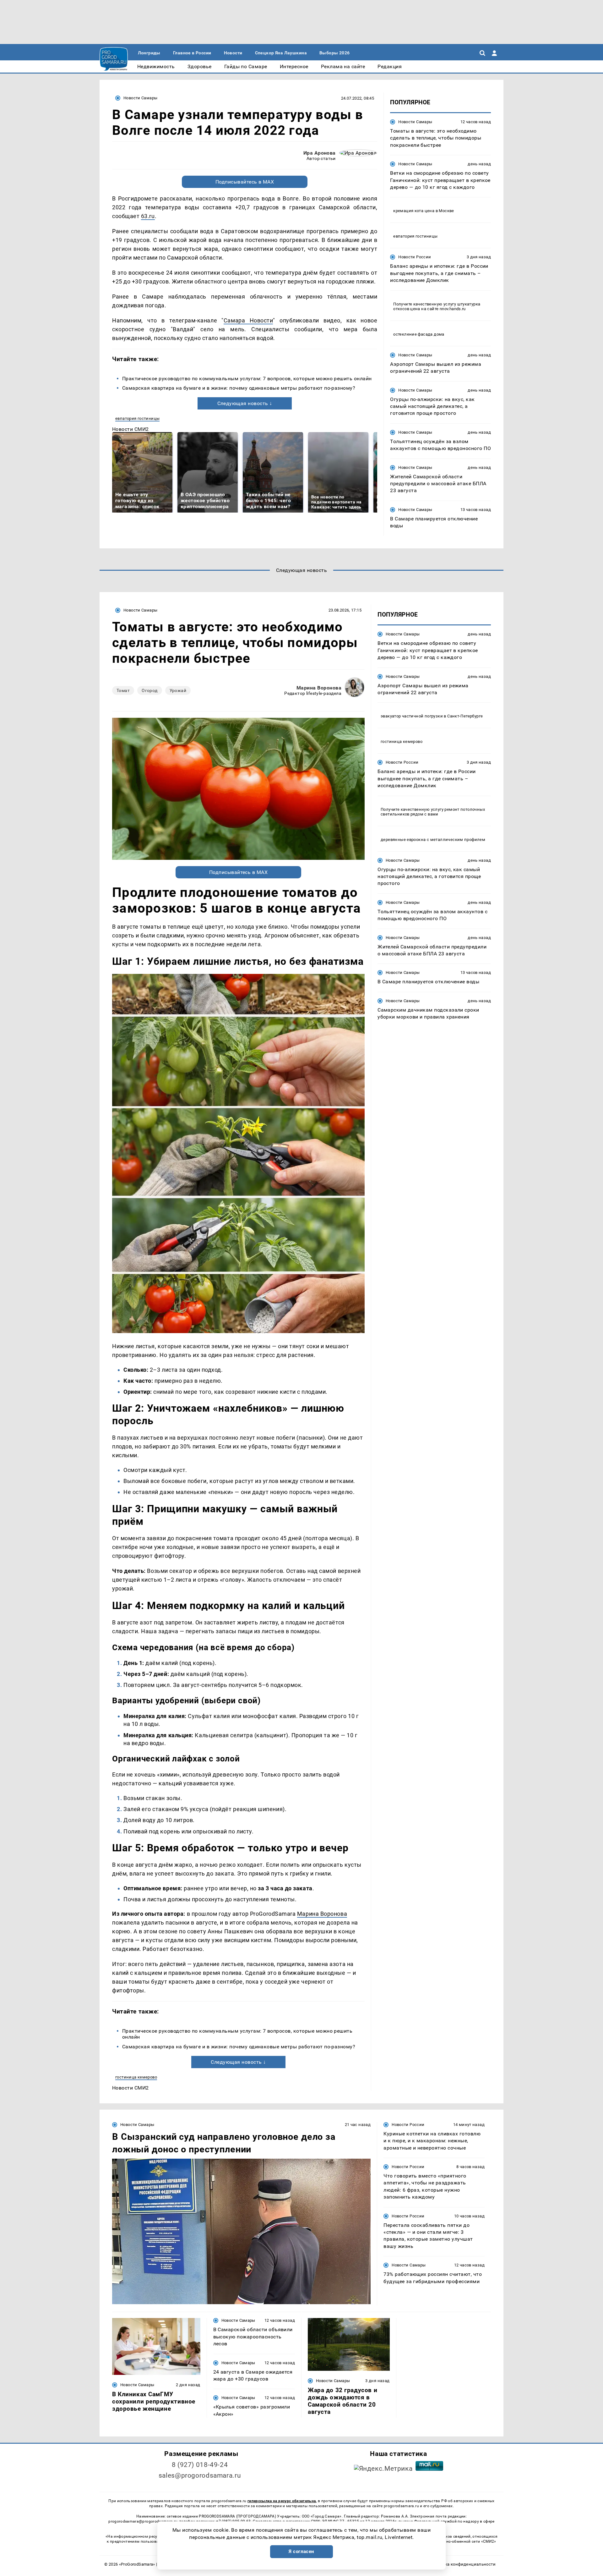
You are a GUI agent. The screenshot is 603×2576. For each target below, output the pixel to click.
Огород (150, 690)
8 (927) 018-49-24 (200, 2465)
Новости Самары (140, 98)
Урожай (178, 690)
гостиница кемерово (136, 2077)
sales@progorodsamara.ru (200, 2475)
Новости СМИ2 (130, 429)
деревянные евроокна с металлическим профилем (433, 839)
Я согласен (301, 2551)
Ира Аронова (320, 153)
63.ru (148, 216)
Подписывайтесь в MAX (245, 182)
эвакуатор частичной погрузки (412, 716)
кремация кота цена (414, 211)
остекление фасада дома (419, 334)
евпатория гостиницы (137, 418)
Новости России (415, 257)
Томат (123, 690)
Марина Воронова (319, 688)
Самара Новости (248, 320)
